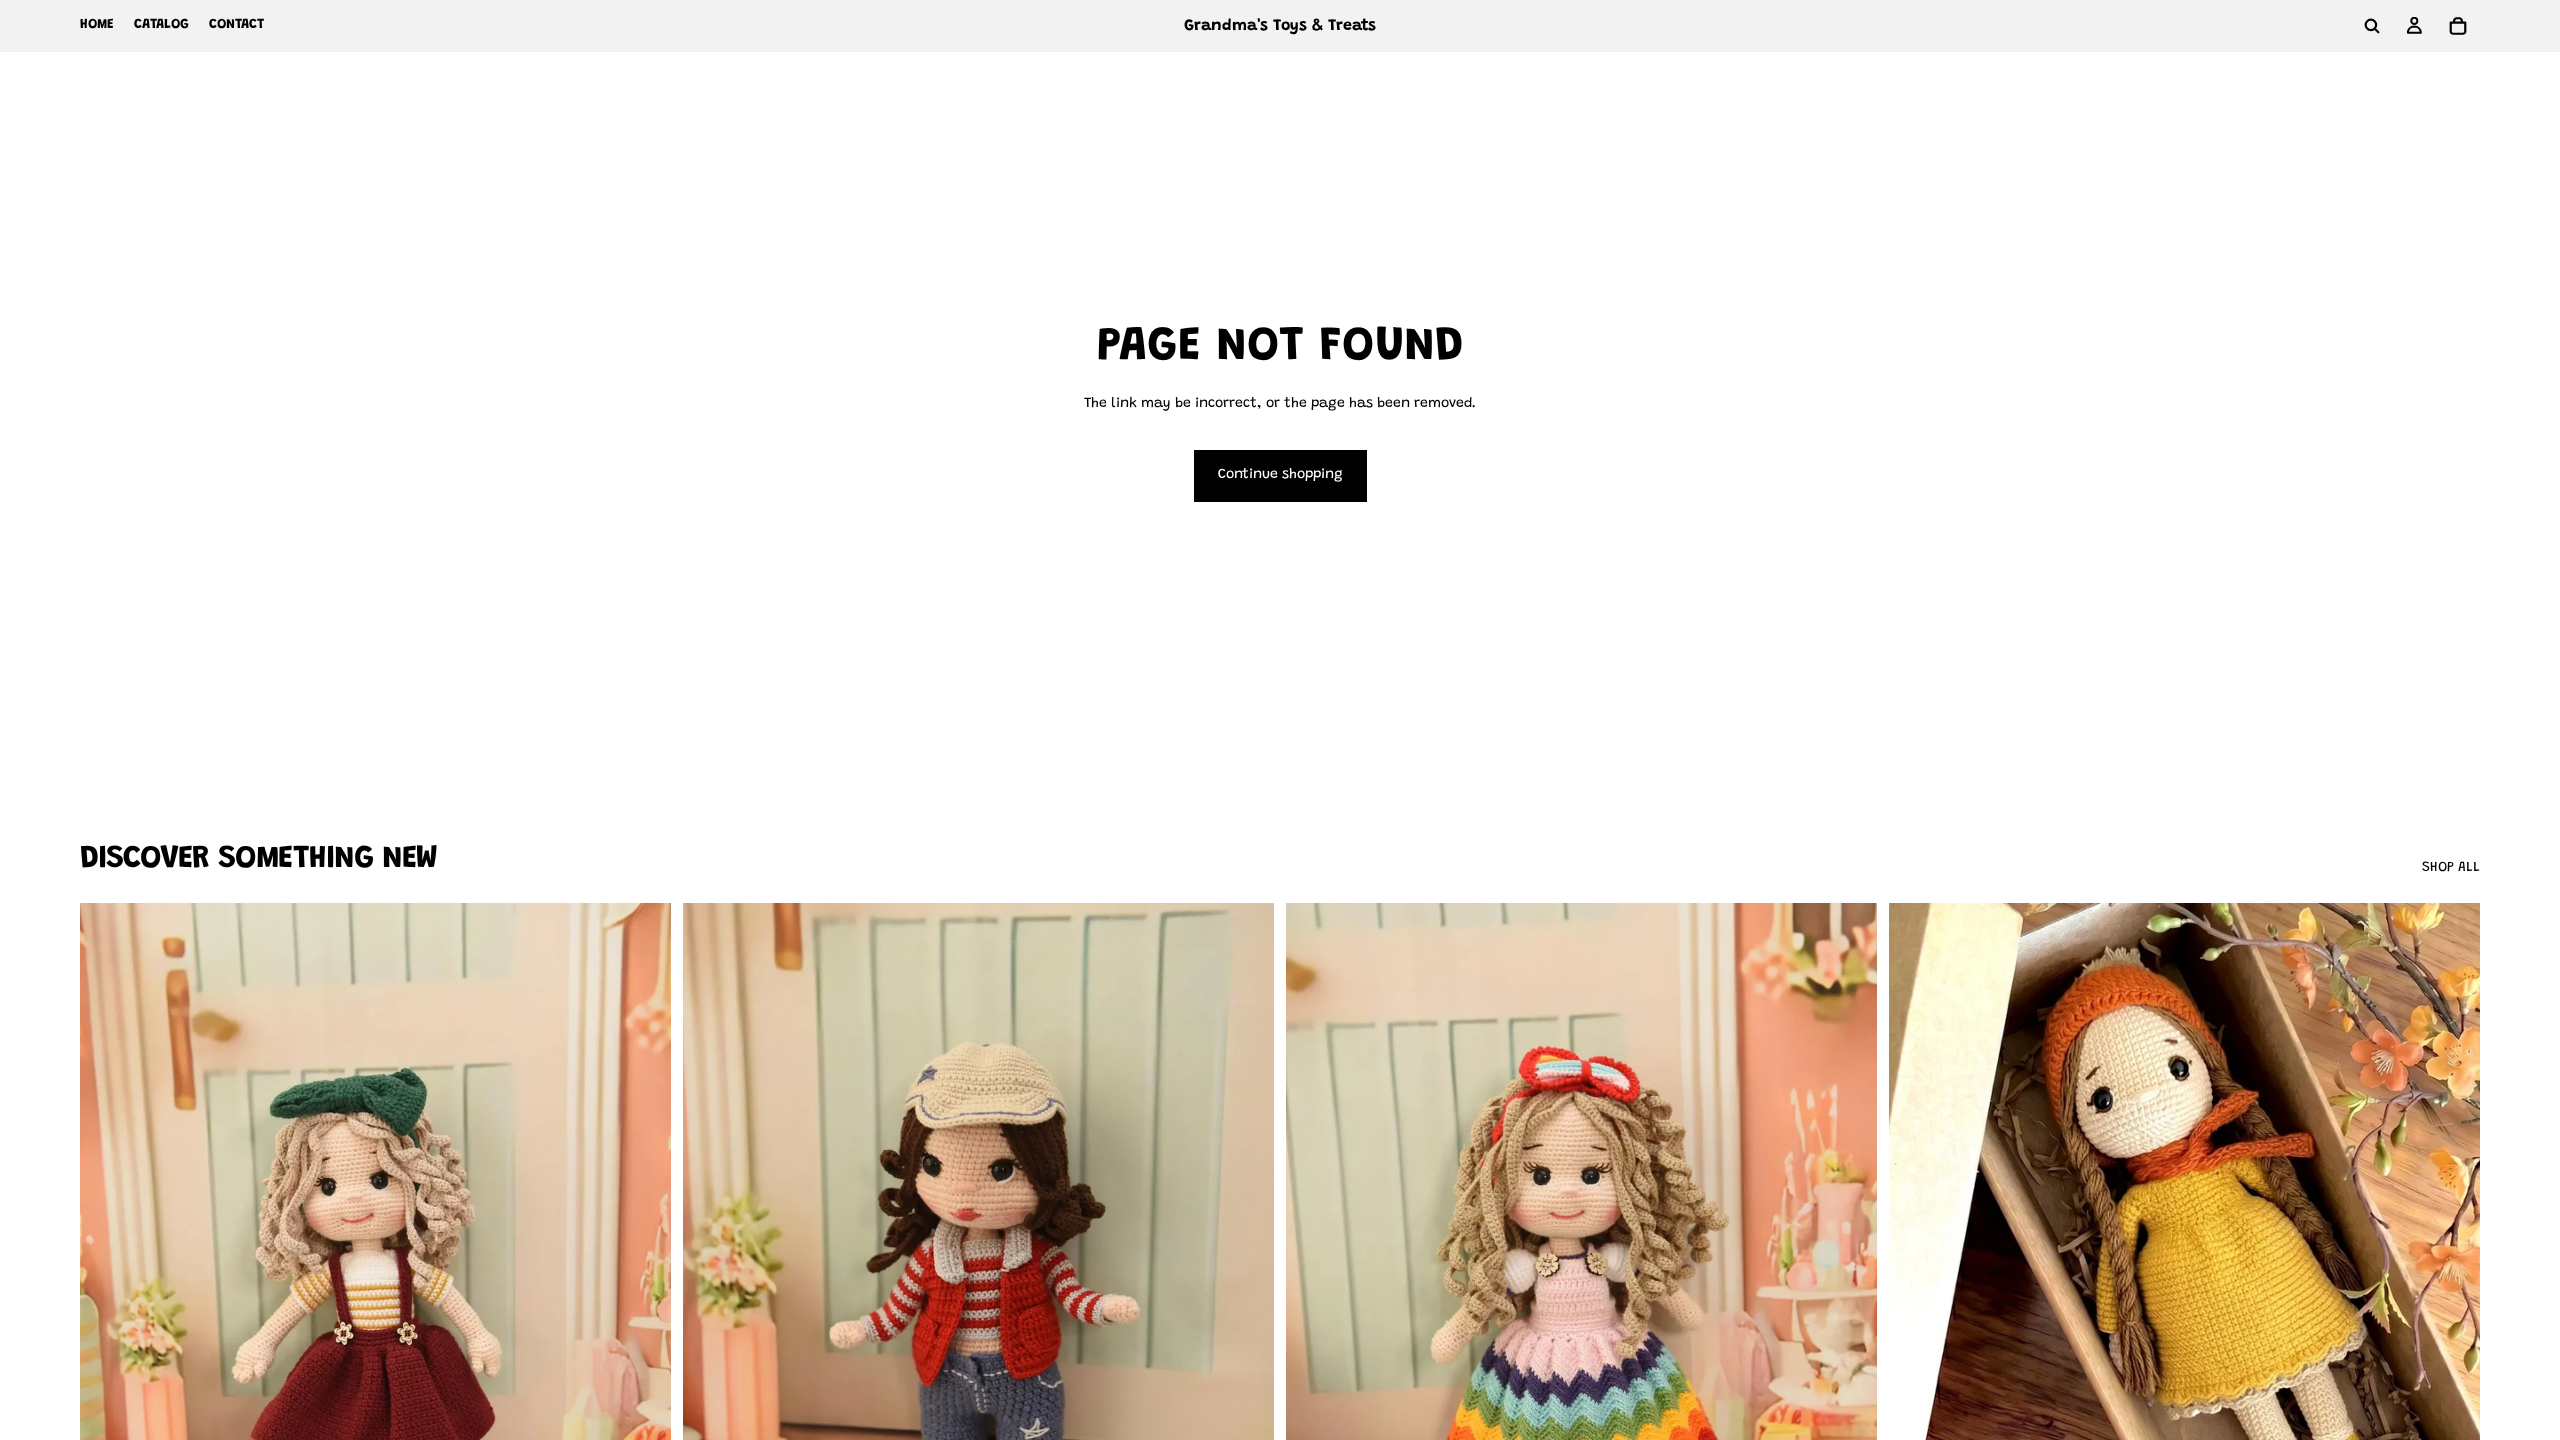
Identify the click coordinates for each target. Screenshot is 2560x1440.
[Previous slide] (110, 1272)
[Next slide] (641, 1272)
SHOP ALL (2451, 868)
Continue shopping (1280, 475)
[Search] (2372, 26)
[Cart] (2458, 26)
